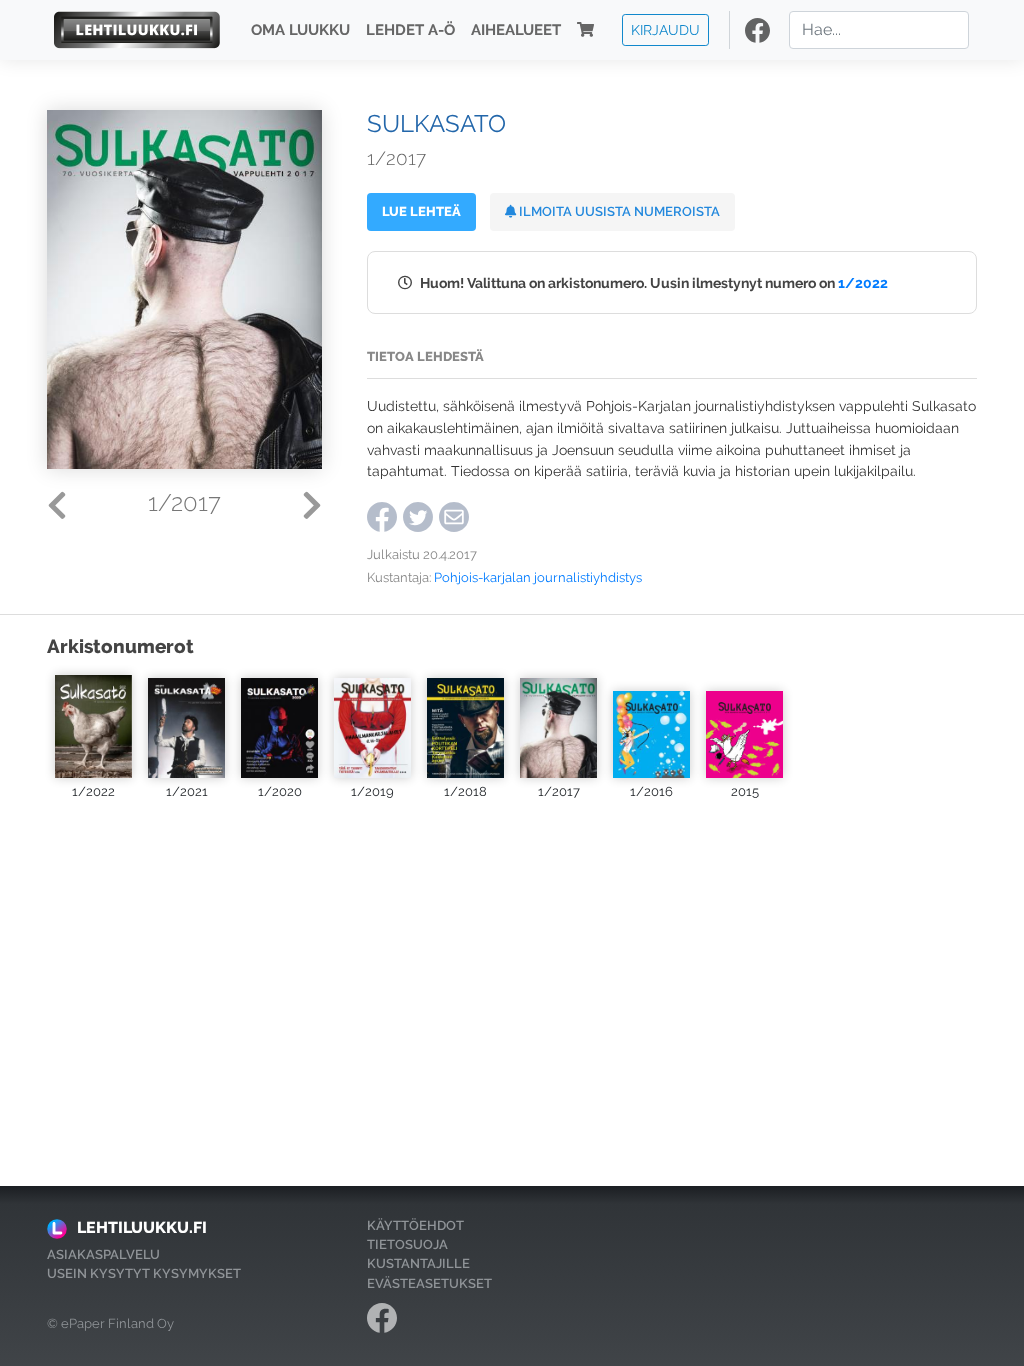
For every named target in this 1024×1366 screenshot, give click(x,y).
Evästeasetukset (429, 1283)
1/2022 (863, 282)
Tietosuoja (407, 1244)
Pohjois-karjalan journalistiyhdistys (538, 577)
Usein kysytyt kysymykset (144, 1273)
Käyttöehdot (415, 1225)
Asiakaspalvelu (103, 1254)
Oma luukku (300, 30)
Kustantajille (418, 1263)
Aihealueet (516, 30)
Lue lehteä (421, 211)
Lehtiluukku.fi (142, 1227)
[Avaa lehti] (93, 726)
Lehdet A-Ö (410, 30)
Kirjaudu (665, 29)
